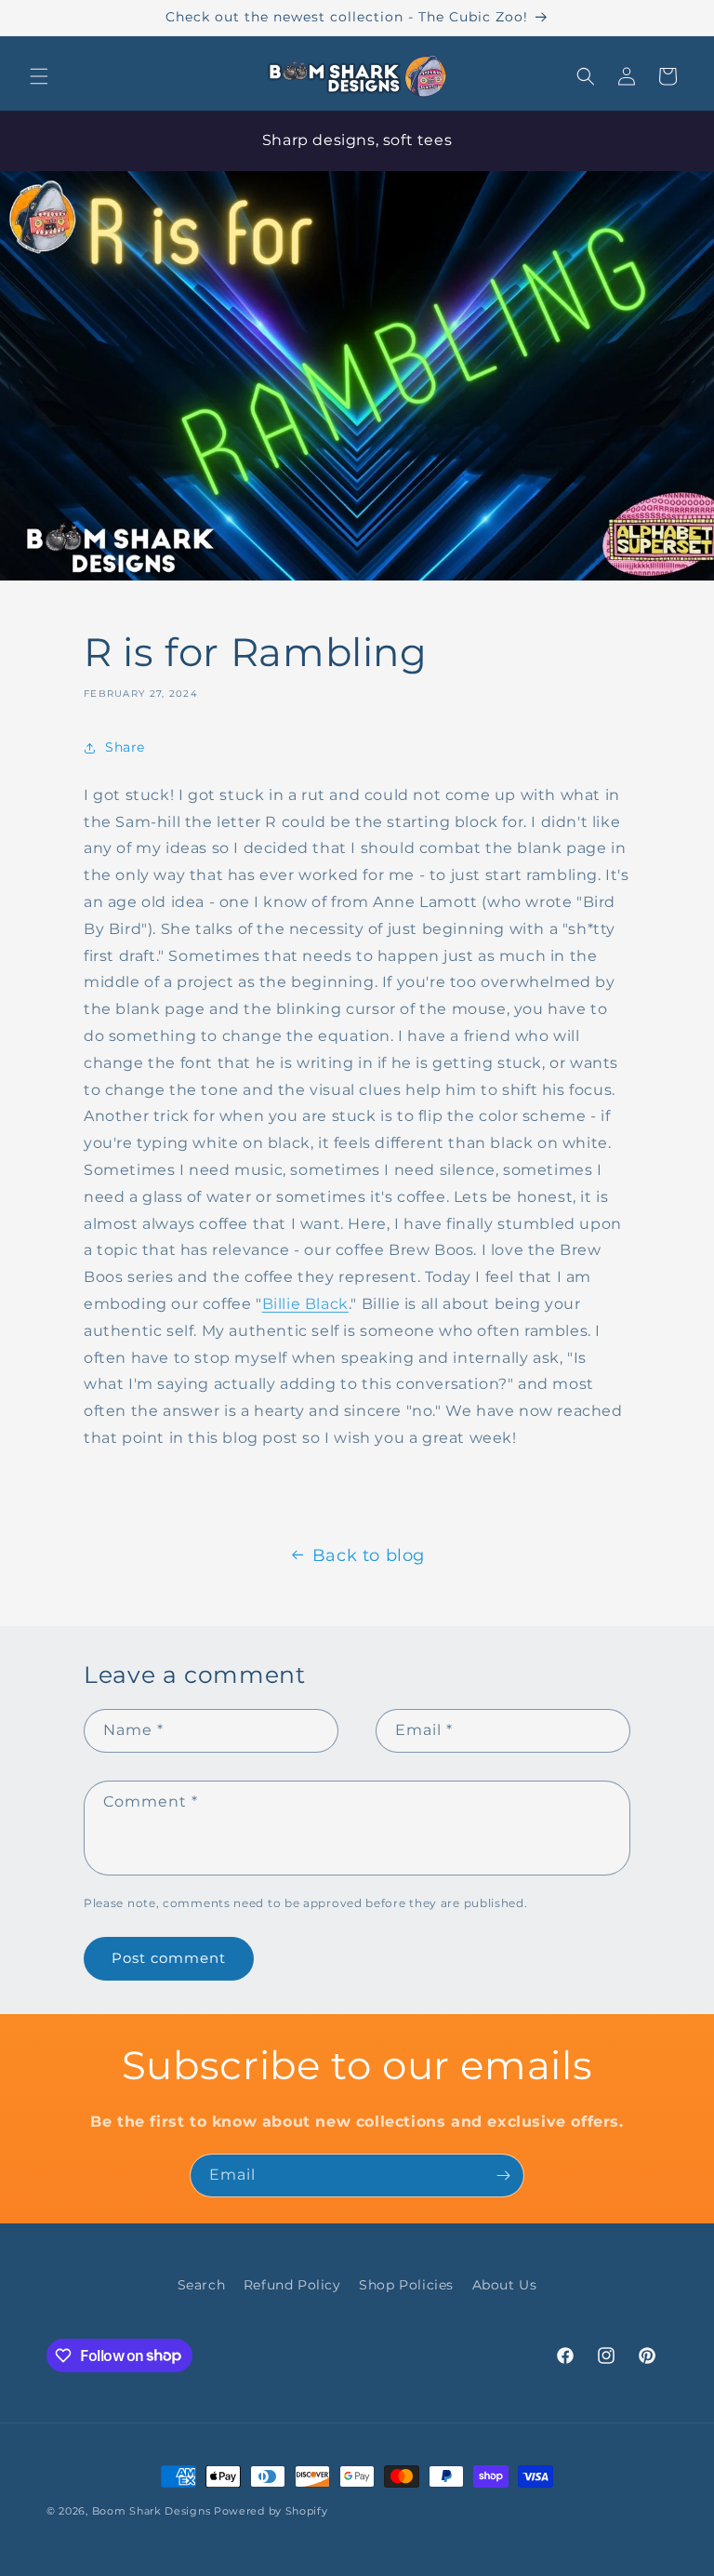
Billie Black (305, 1304)
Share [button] (125, 747)
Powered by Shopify (271, 2511)
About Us (505, 2285)
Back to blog (369, 1555)
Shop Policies (406, 2285)
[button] (39, 76)
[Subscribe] (503, 2176)
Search (202, 2285)
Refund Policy (292, 2285)
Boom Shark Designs (152, 2511)
